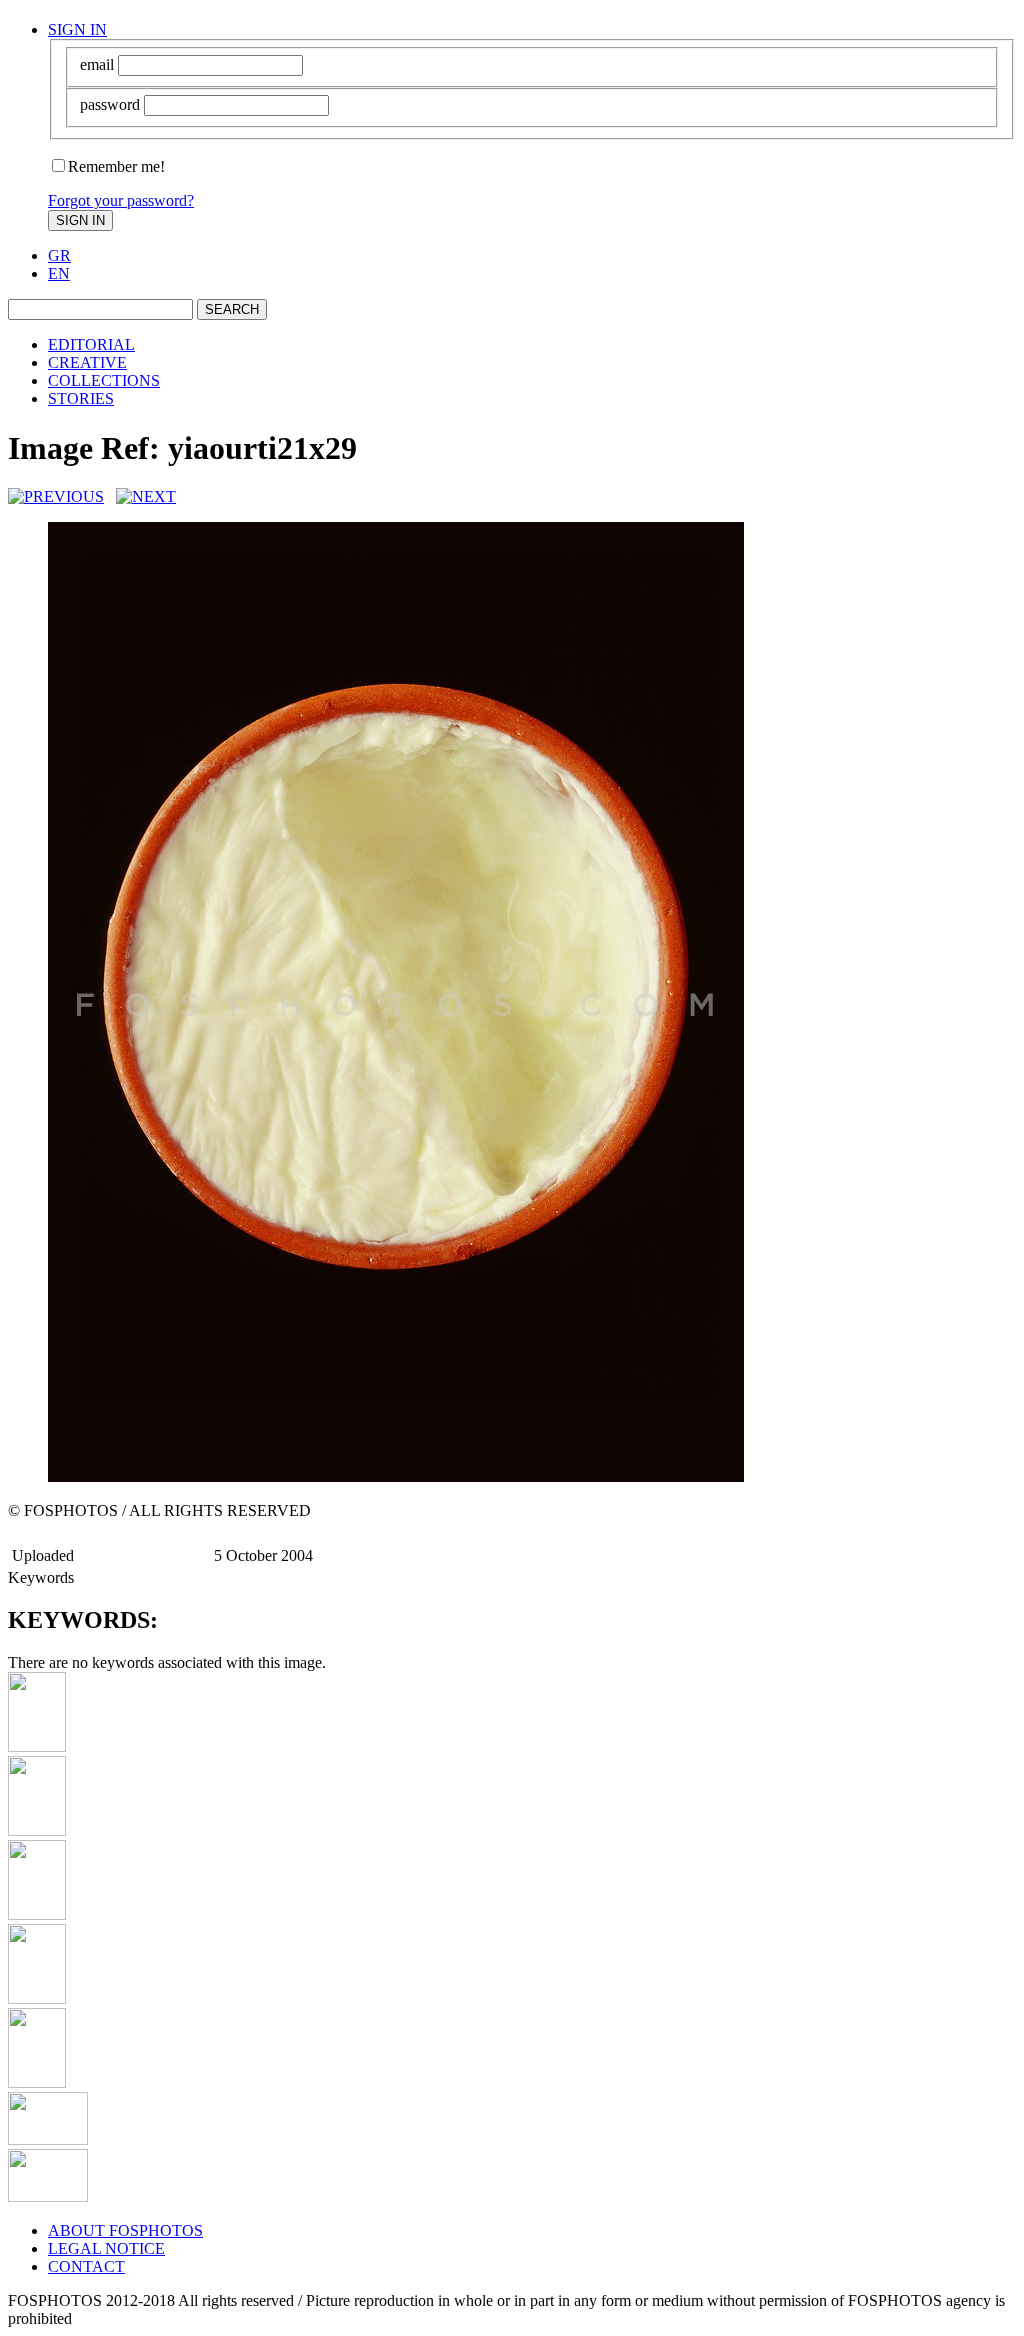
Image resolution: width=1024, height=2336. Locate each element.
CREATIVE (87, 362)
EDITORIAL (91, 344)
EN (59, 273)
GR (59, 255)
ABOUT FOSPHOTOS (125, 2230)
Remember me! (116, 166)
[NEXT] (146, 496)
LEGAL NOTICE (106, 2248)
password (110, 104)
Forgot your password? (121, 200)
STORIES (81, 398)
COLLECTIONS (104, 380)
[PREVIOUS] (56, 496)
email (97, 64)
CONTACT (86, 2266)
